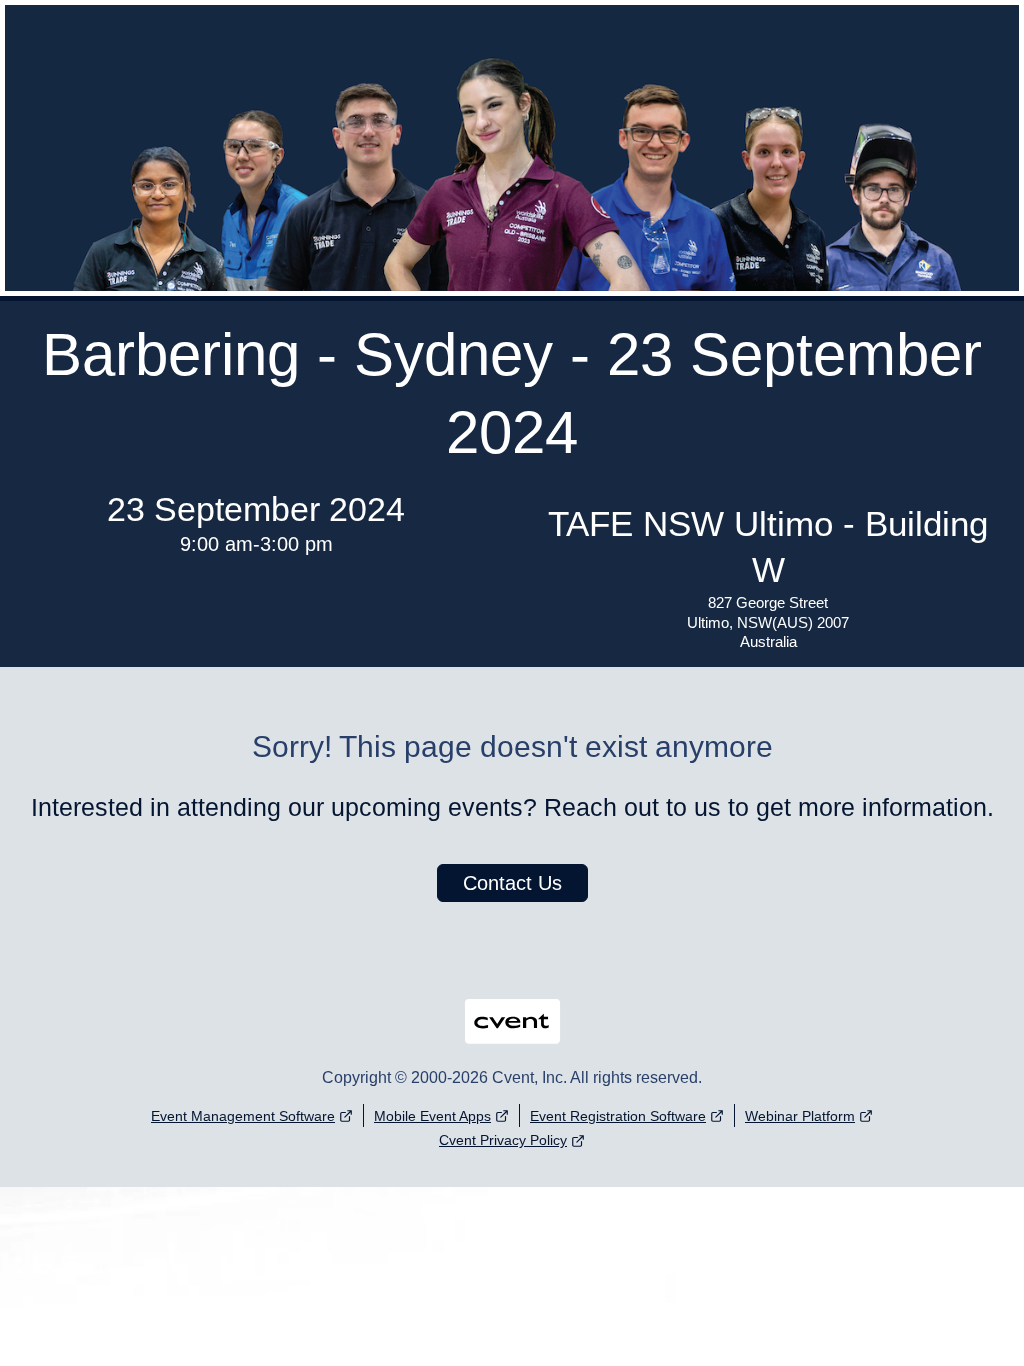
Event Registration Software (618, 1116)
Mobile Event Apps (432, 1116)
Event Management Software (243, 1116)
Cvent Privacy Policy (503, 1140)
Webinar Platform (800, 1116)
